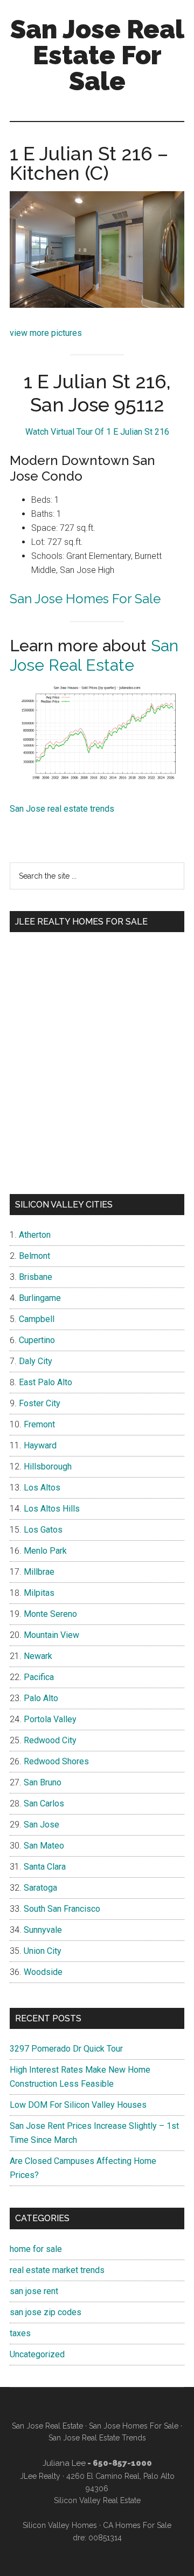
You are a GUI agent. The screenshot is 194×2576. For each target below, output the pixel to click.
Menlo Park (45, 1551)
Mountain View (51, 1635)
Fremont (39, 1424)
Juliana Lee (64, 2463)
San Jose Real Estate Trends (97, 2438)
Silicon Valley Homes (60, 2525)
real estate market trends (57, 2270)
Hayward (40, 1445)
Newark (38, 1656)
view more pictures (46, 333)
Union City (43, 1951)
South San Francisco (62, 1909)
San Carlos (44, 1803)
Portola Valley (50, 1719)
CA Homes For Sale (137, 2525)
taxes (20, 2333)
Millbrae (39, 1572)
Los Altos (42, 1488)
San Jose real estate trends (62, 809)
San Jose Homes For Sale (85, 599)
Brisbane (36, 1277)
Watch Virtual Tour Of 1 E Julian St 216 (97, 432)
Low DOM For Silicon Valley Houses (78, 2105)
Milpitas (39, 1593)
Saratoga (40, 1888)
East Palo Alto (46, 1382)
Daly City (36, 1361)
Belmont (34, 1256)
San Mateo (44, 1846)
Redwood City (50, 1740)
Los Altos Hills (52, 1509)
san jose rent (34, 2291)
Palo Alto (41, 1698)
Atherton (35, 1235)
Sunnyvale (43, 1930)
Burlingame (40, 1298)
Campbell (37, 1319)
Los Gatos (43, 1530)
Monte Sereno (50, 1614)
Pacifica (39, 1677)
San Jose (41, 1825)
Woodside (43, 1972)
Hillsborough (48, 1466)
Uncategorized (37, 2354)
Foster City (40, 1403)
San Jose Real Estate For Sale (97, 55)
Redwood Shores (56, 1761)
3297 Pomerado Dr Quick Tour (66, 2049)
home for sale (36, 2249)
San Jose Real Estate (94, 655)
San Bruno (43, 1782)
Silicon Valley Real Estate (97, 2500)
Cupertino (37, 1340)
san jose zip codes (46, 2312)
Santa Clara (45, 1867)
